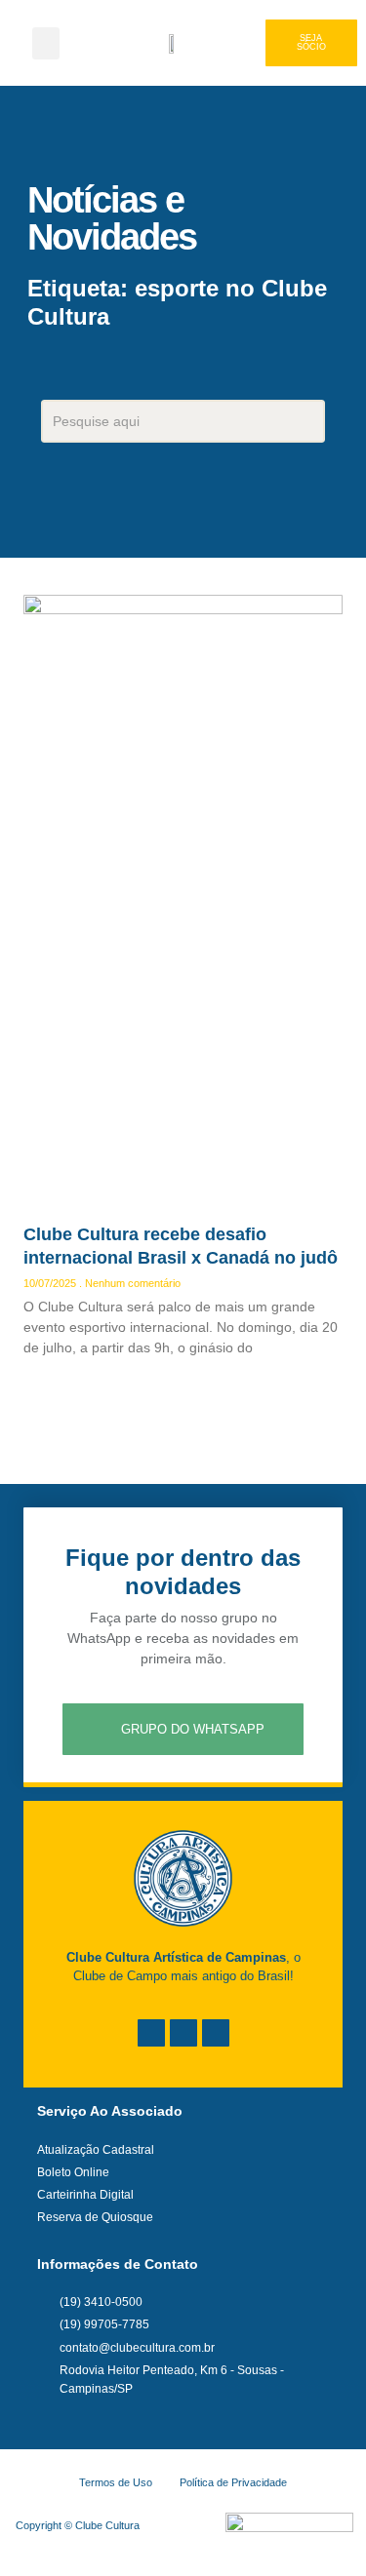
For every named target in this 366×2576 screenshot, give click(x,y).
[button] (46, 43)
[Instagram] (183, 2033)
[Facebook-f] (151, 2033)
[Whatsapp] (216, 2033)
